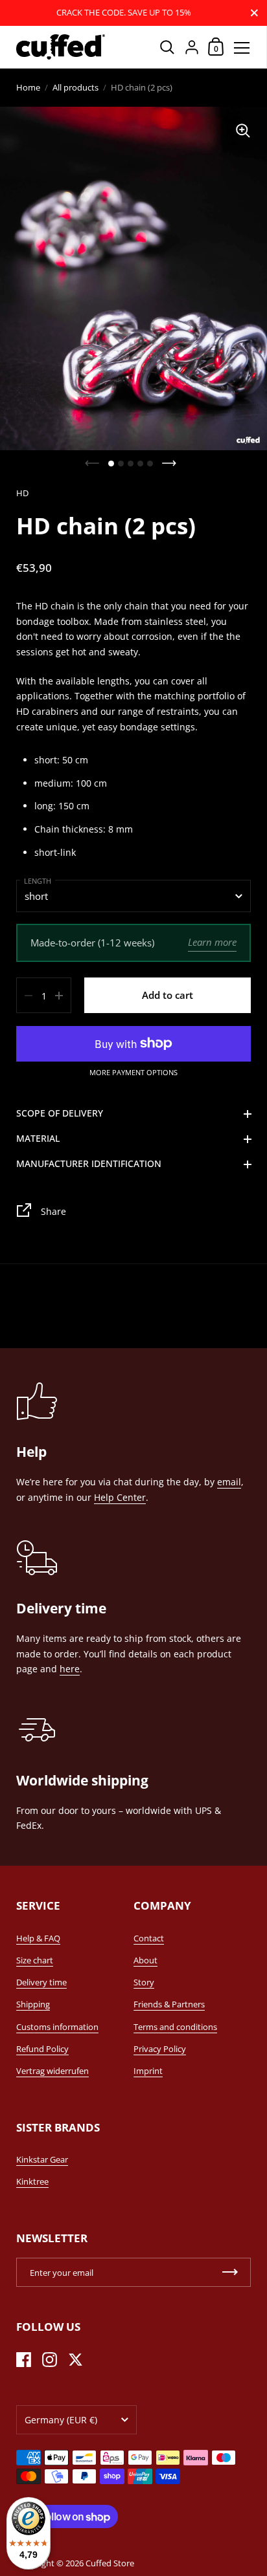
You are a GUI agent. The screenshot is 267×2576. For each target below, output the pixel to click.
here (70, 1669)
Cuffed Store (110, 2563)
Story (144, 1982)
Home (28, 87)
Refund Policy (42, 2049)
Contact (149, 1938)
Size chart (35, 1960)
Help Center (120, 1497)
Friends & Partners (169, 2004)
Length (38, 881)
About (145, 1960)
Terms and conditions (175, 2027)
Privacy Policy (160, 2049)
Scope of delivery (60, 1113)
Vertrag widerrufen (52, 2071)
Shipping (33, 2004)
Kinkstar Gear (42, 2159)
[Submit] (230, 2272)
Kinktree (32, 2181)
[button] (111, 464)
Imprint (148, 2071)
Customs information (57, 2027)
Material (38, 1138)
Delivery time (41, 1982)
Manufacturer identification (89, 1163)
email (229, 1482)
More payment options (133, 1073)
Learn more (212, 942)
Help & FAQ (38, 1938)
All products (75, 87)
